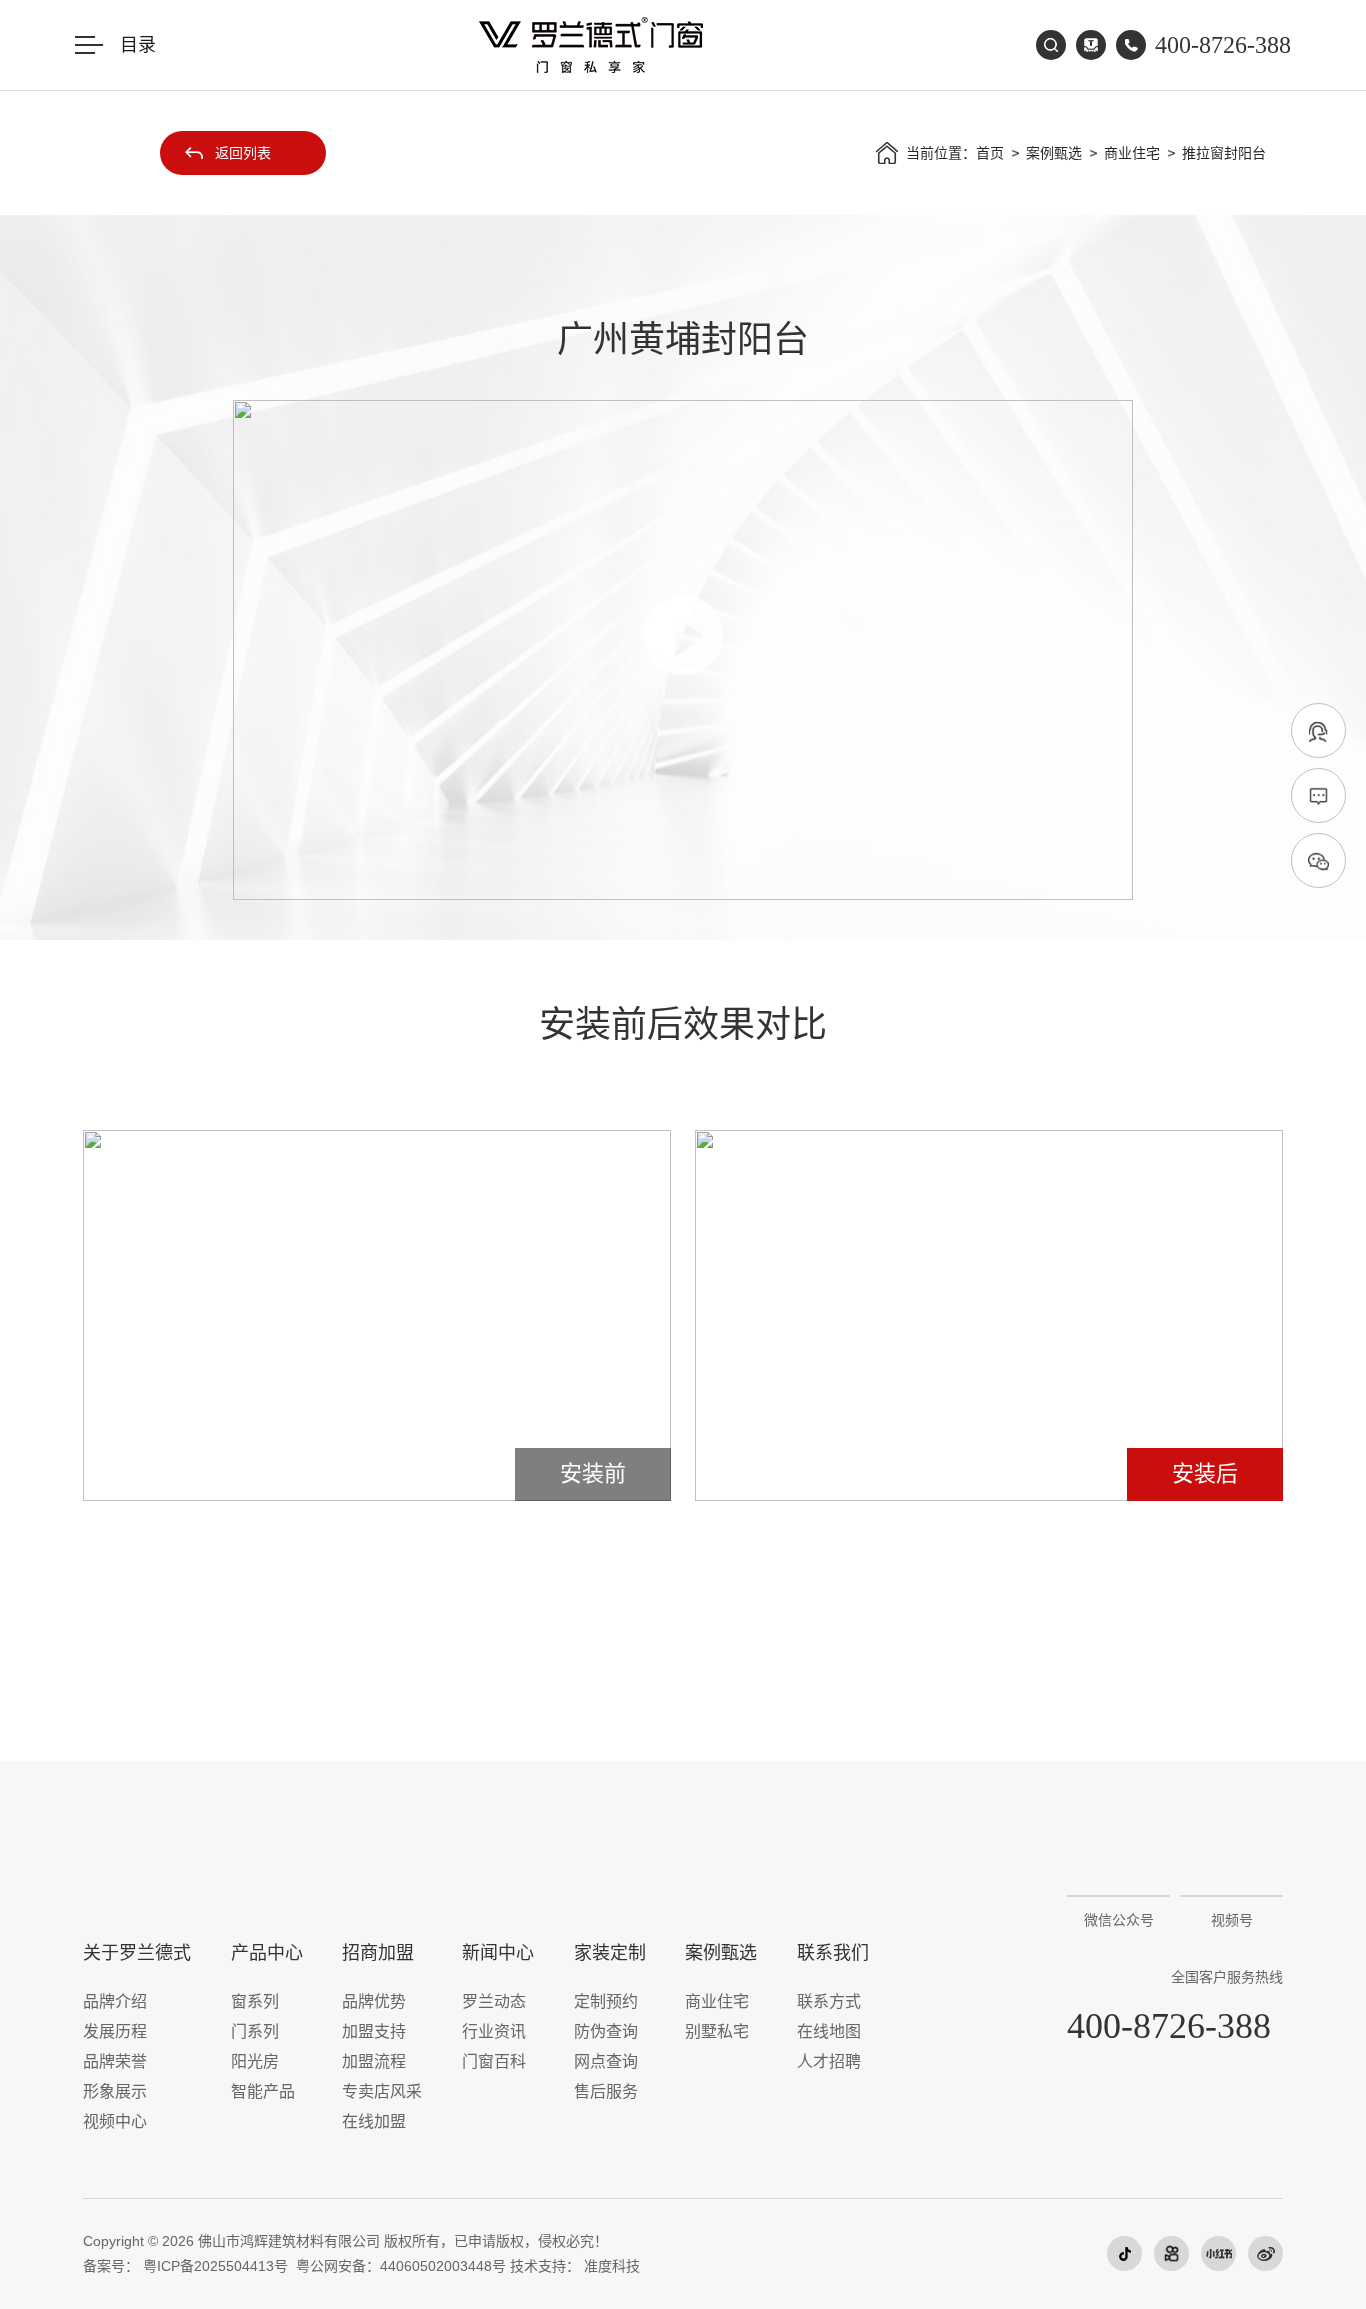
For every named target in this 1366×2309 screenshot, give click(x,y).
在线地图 (829, 2031)
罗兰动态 (494, 2001)
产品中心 (267, 1953)
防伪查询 (606, 2031)
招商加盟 (378, 1953)
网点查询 (606, 2061)
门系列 (255, 2031)
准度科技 (612, 2266)
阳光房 (255, 2061)
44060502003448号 (443, 2266)
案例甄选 (1054, 153)
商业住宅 (1132, 153)
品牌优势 (374, 2001)
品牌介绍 (115, 2001)
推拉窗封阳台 (1224, 153)
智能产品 (263, 2091)
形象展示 (115, 2091)
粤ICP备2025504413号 (215, 2266)
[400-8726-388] (1318, 731)
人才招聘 (829, 2061)
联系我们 (833, 1953)
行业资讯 (494, 2031)
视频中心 (115, 2121)
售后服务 (606, 2091)
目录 (138, 45)
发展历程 (115, 2031)
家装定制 (610, 1953)
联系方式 (829, 2001)
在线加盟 (374, 2121)
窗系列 (255, 2001)
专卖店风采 (382, 2091)
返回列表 (243, 153)
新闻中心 (498, 1953)
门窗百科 (494, 2061)
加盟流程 (374, 2061)
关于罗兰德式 (137, 1953)
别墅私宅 (717, 2031)
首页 (990, 153)
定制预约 (606, 2001)
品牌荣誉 (115, 2061)
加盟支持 (374, 2031)
